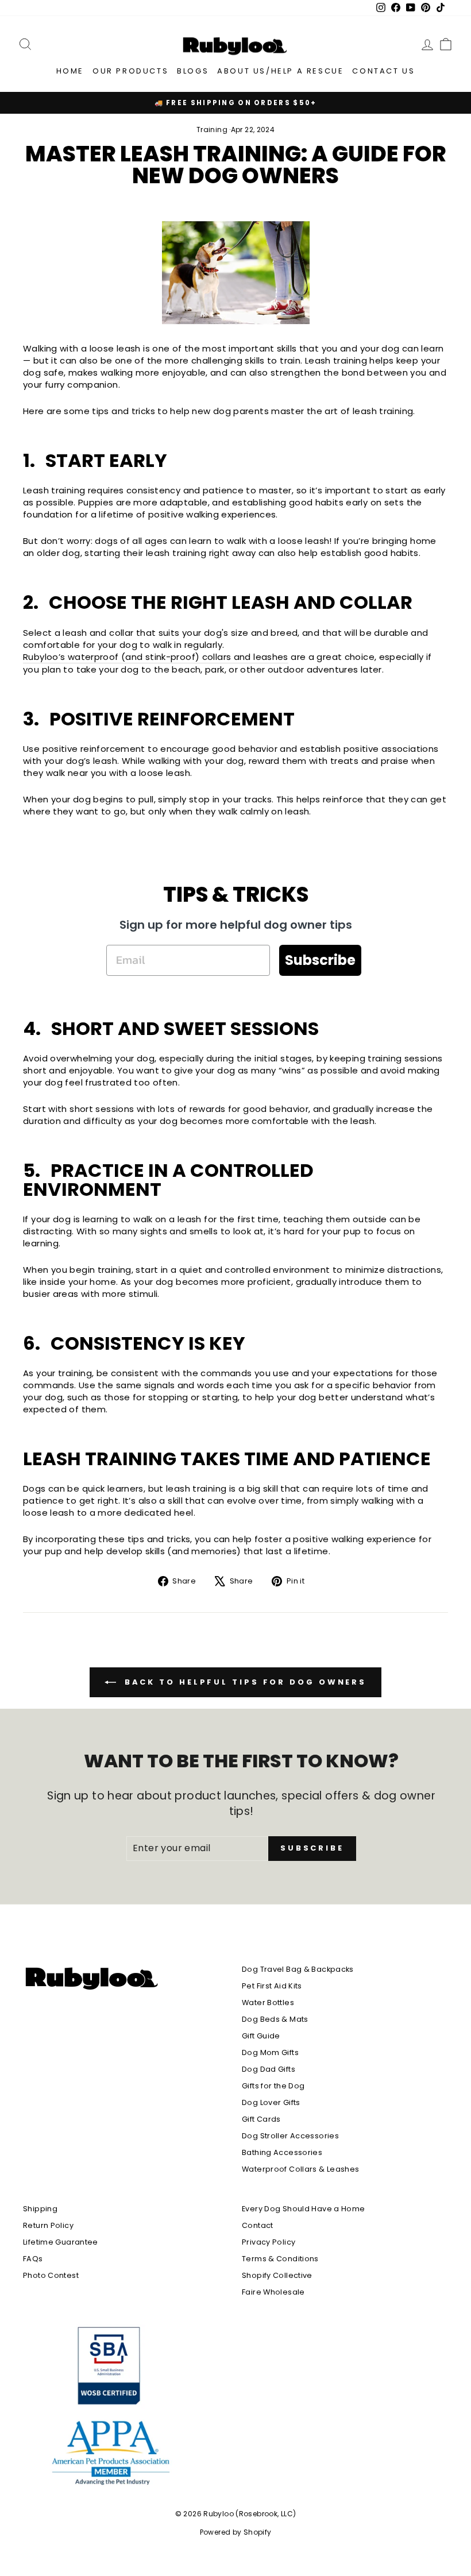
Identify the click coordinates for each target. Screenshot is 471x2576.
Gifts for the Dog (273, 2086)
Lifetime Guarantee (61, 2242)
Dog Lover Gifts (271, 2102)
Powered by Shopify (236, 2532)
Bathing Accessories (282, 2152)
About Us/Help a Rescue (280, 71)
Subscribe (320, 960)
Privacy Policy (269, 2242)
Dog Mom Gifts (270, 2052)
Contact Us (383, 71)
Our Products (130, 71)
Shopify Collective (277, 2275)
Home (70, 71)
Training (212, 130)
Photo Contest (51, 2275)
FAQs (33, 2259)
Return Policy (48, 2225)
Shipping (40, 2209)
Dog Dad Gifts (269, 2069)
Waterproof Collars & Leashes (301, 2169)
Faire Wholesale (273, 2292)
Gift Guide (261, 2036)
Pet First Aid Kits (272, 1986)
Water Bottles (268, 2003)
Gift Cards (261, 2119)
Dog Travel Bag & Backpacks (298, 1969)
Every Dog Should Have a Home (304, 2209)
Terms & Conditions (280, 2259)
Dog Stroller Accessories (290, 2136)
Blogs (193, 71)
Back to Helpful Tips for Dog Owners (244, 1682)
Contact (258, 2225)
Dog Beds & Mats (275, 2019)
